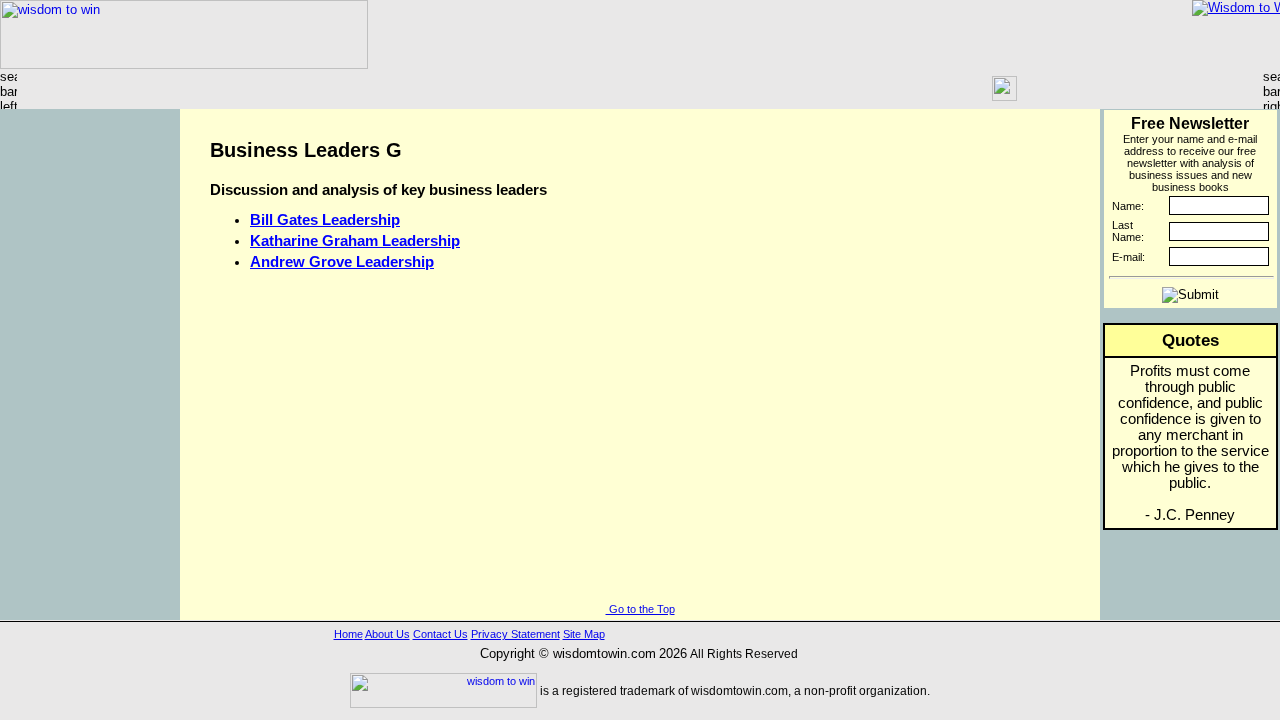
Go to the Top (640, 609)
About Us (387, 634)
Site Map (584, 634)
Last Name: (1128, 231)
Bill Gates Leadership (325, 220)
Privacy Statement (515, 634)
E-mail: (1128, 257)
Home (348, 634)
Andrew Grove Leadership (342, 262)
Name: (1128, 206)
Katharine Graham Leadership (355, 241)
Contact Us (440, 634)
